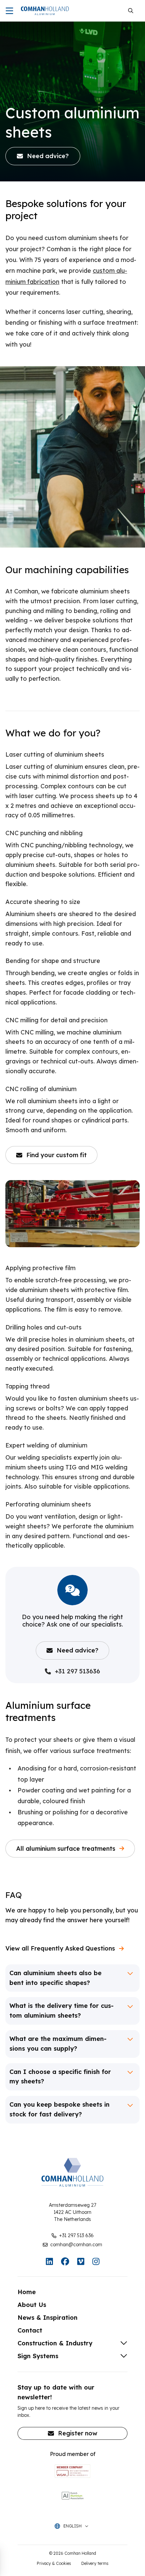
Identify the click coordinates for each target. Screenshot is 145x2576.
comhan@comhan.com (76, 2245)
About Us (32, 2305)
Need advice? (78, 1650)
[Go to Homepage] (45, 11)
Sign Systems (38, 2356)
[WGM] (72, 2471)
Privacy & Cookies (54, 2563)
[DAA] (72, 2495)
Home (27, 2292)
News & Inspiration (48, 2318)
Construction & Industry (55, 2343)
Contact (30, 2330)
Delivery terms (95, 2563)
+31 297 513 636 (76, 2235)
